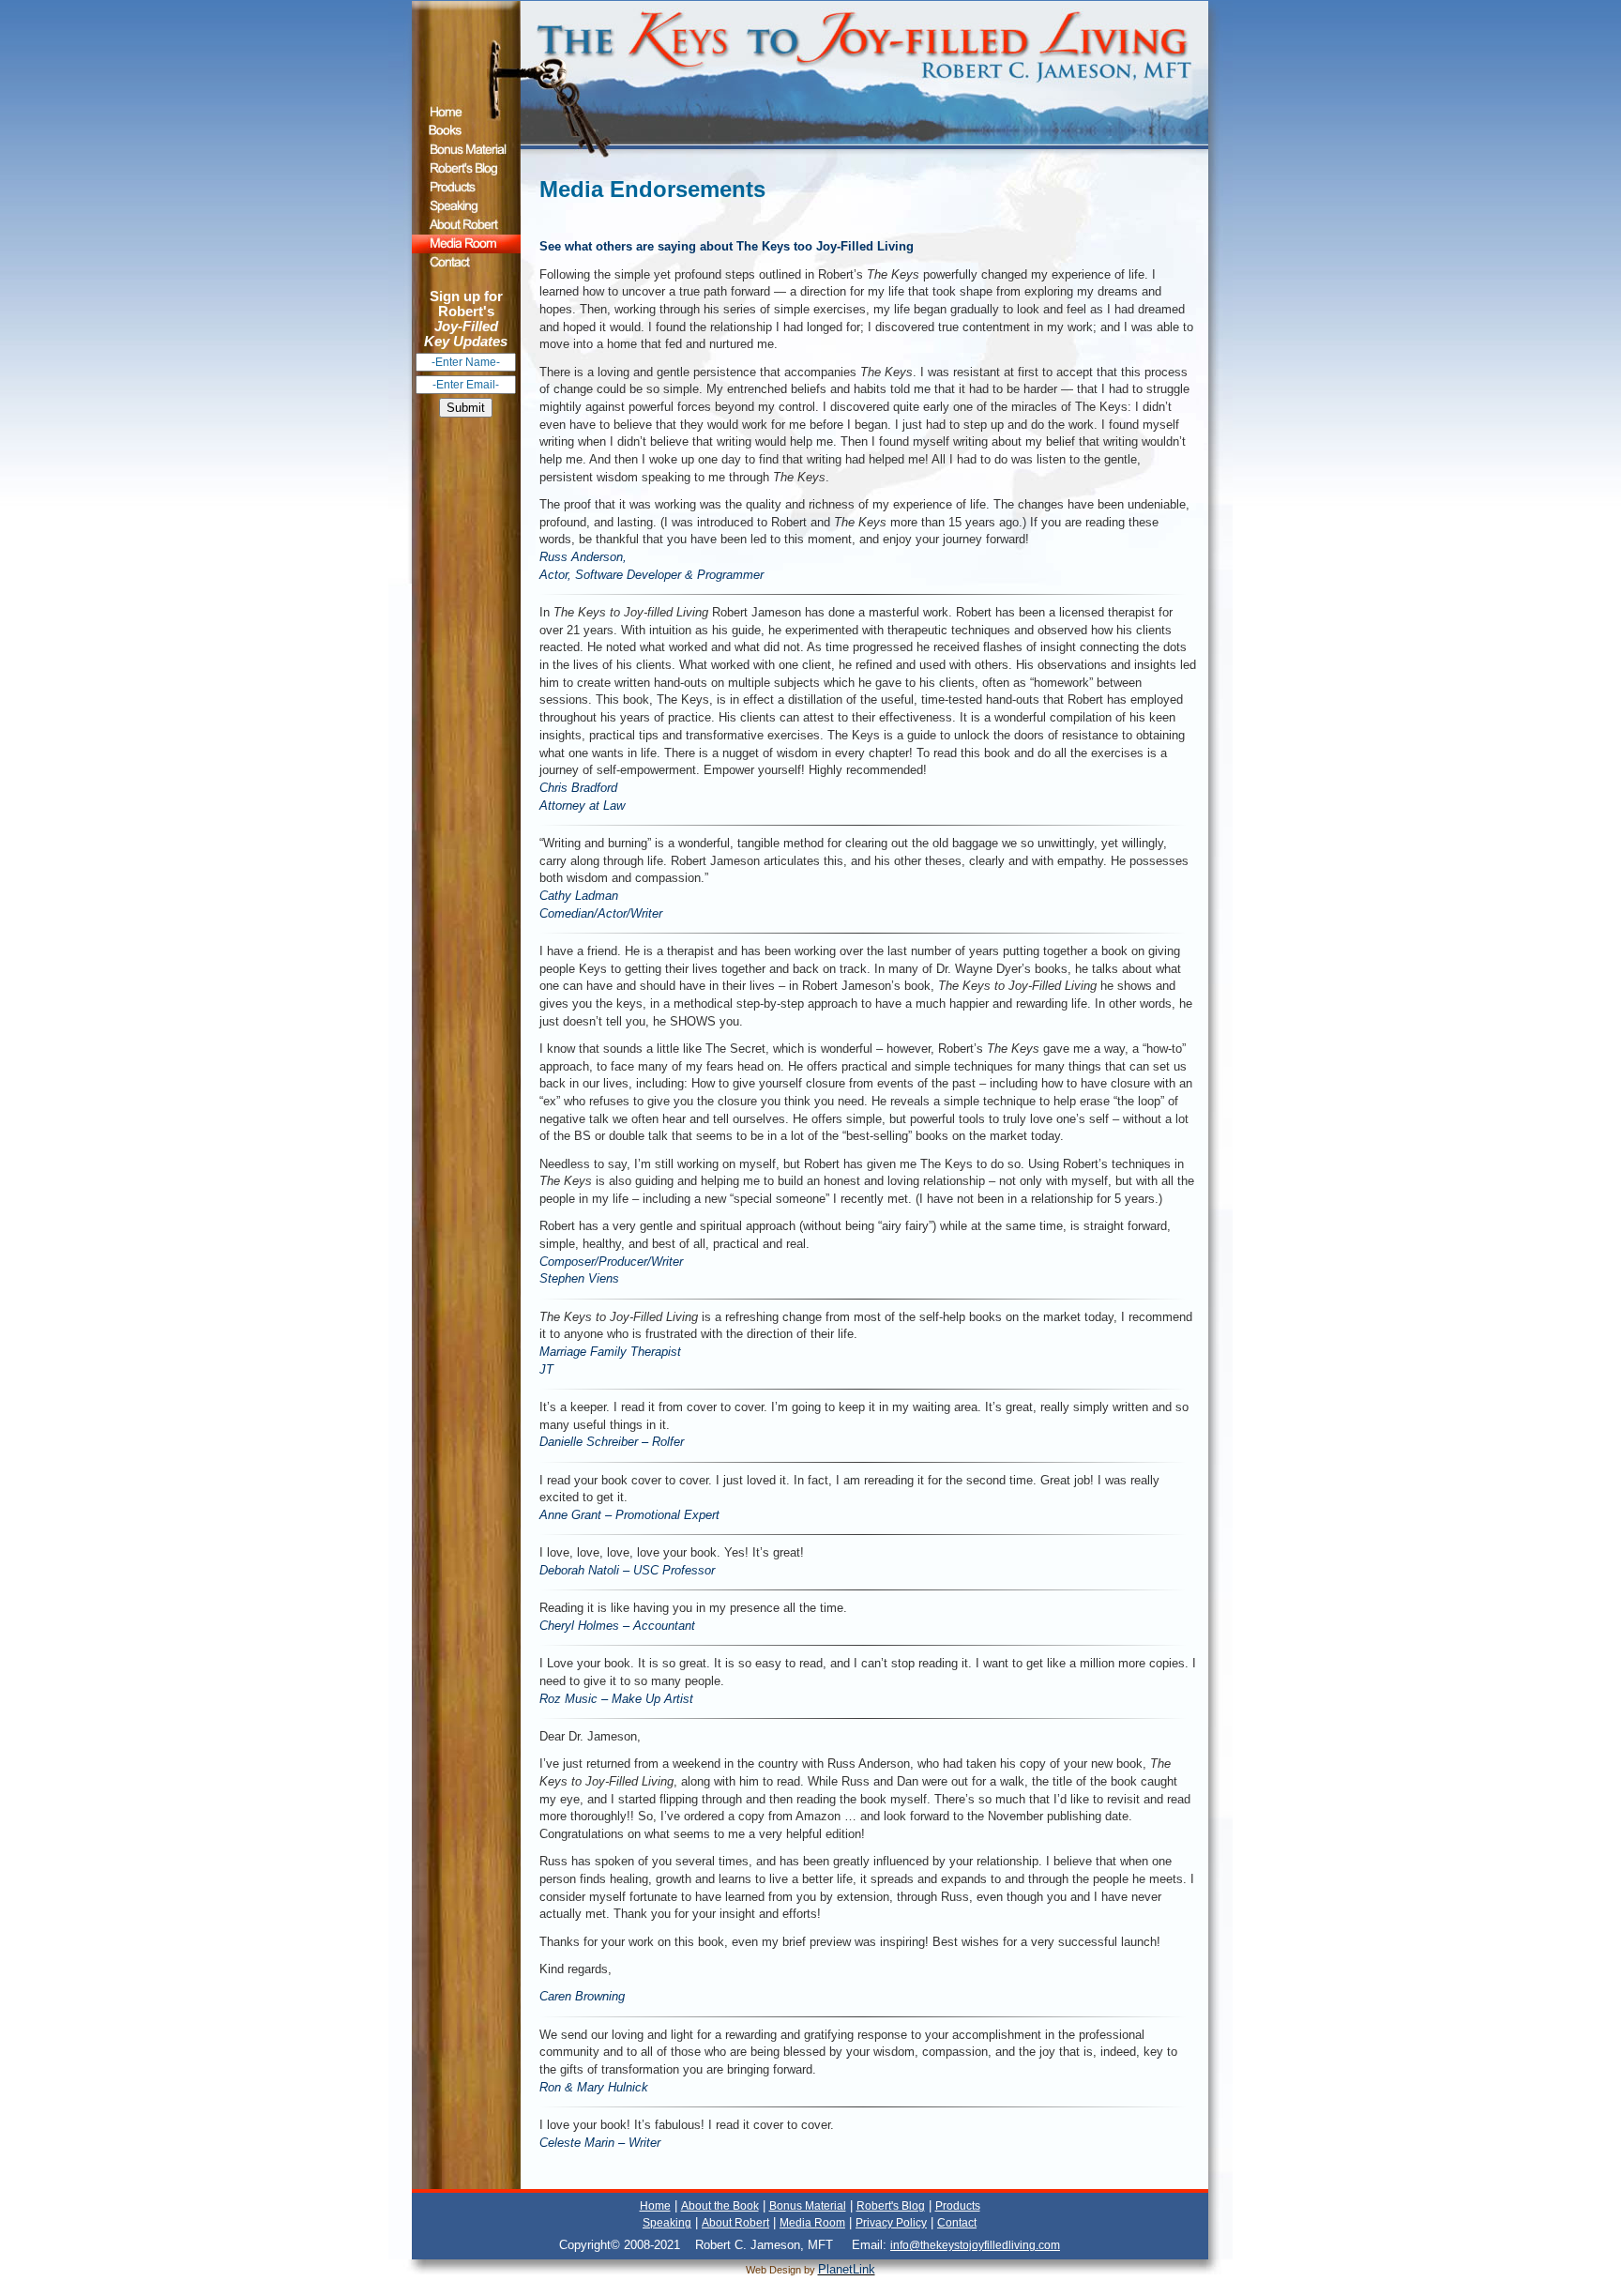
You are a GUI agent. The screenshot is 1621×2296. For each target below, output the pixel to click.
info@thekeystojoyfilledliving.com (975, 2245)
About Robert (735, 2223)
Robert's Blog (891, 2206)
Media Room (812, 2223)
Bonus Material (808, 2206)
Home (655, 2206)
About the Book (720, 2206)
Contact (957, 2223)
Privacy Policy (891, 2223)
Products (958, 2206)
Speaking (667, 2223)
